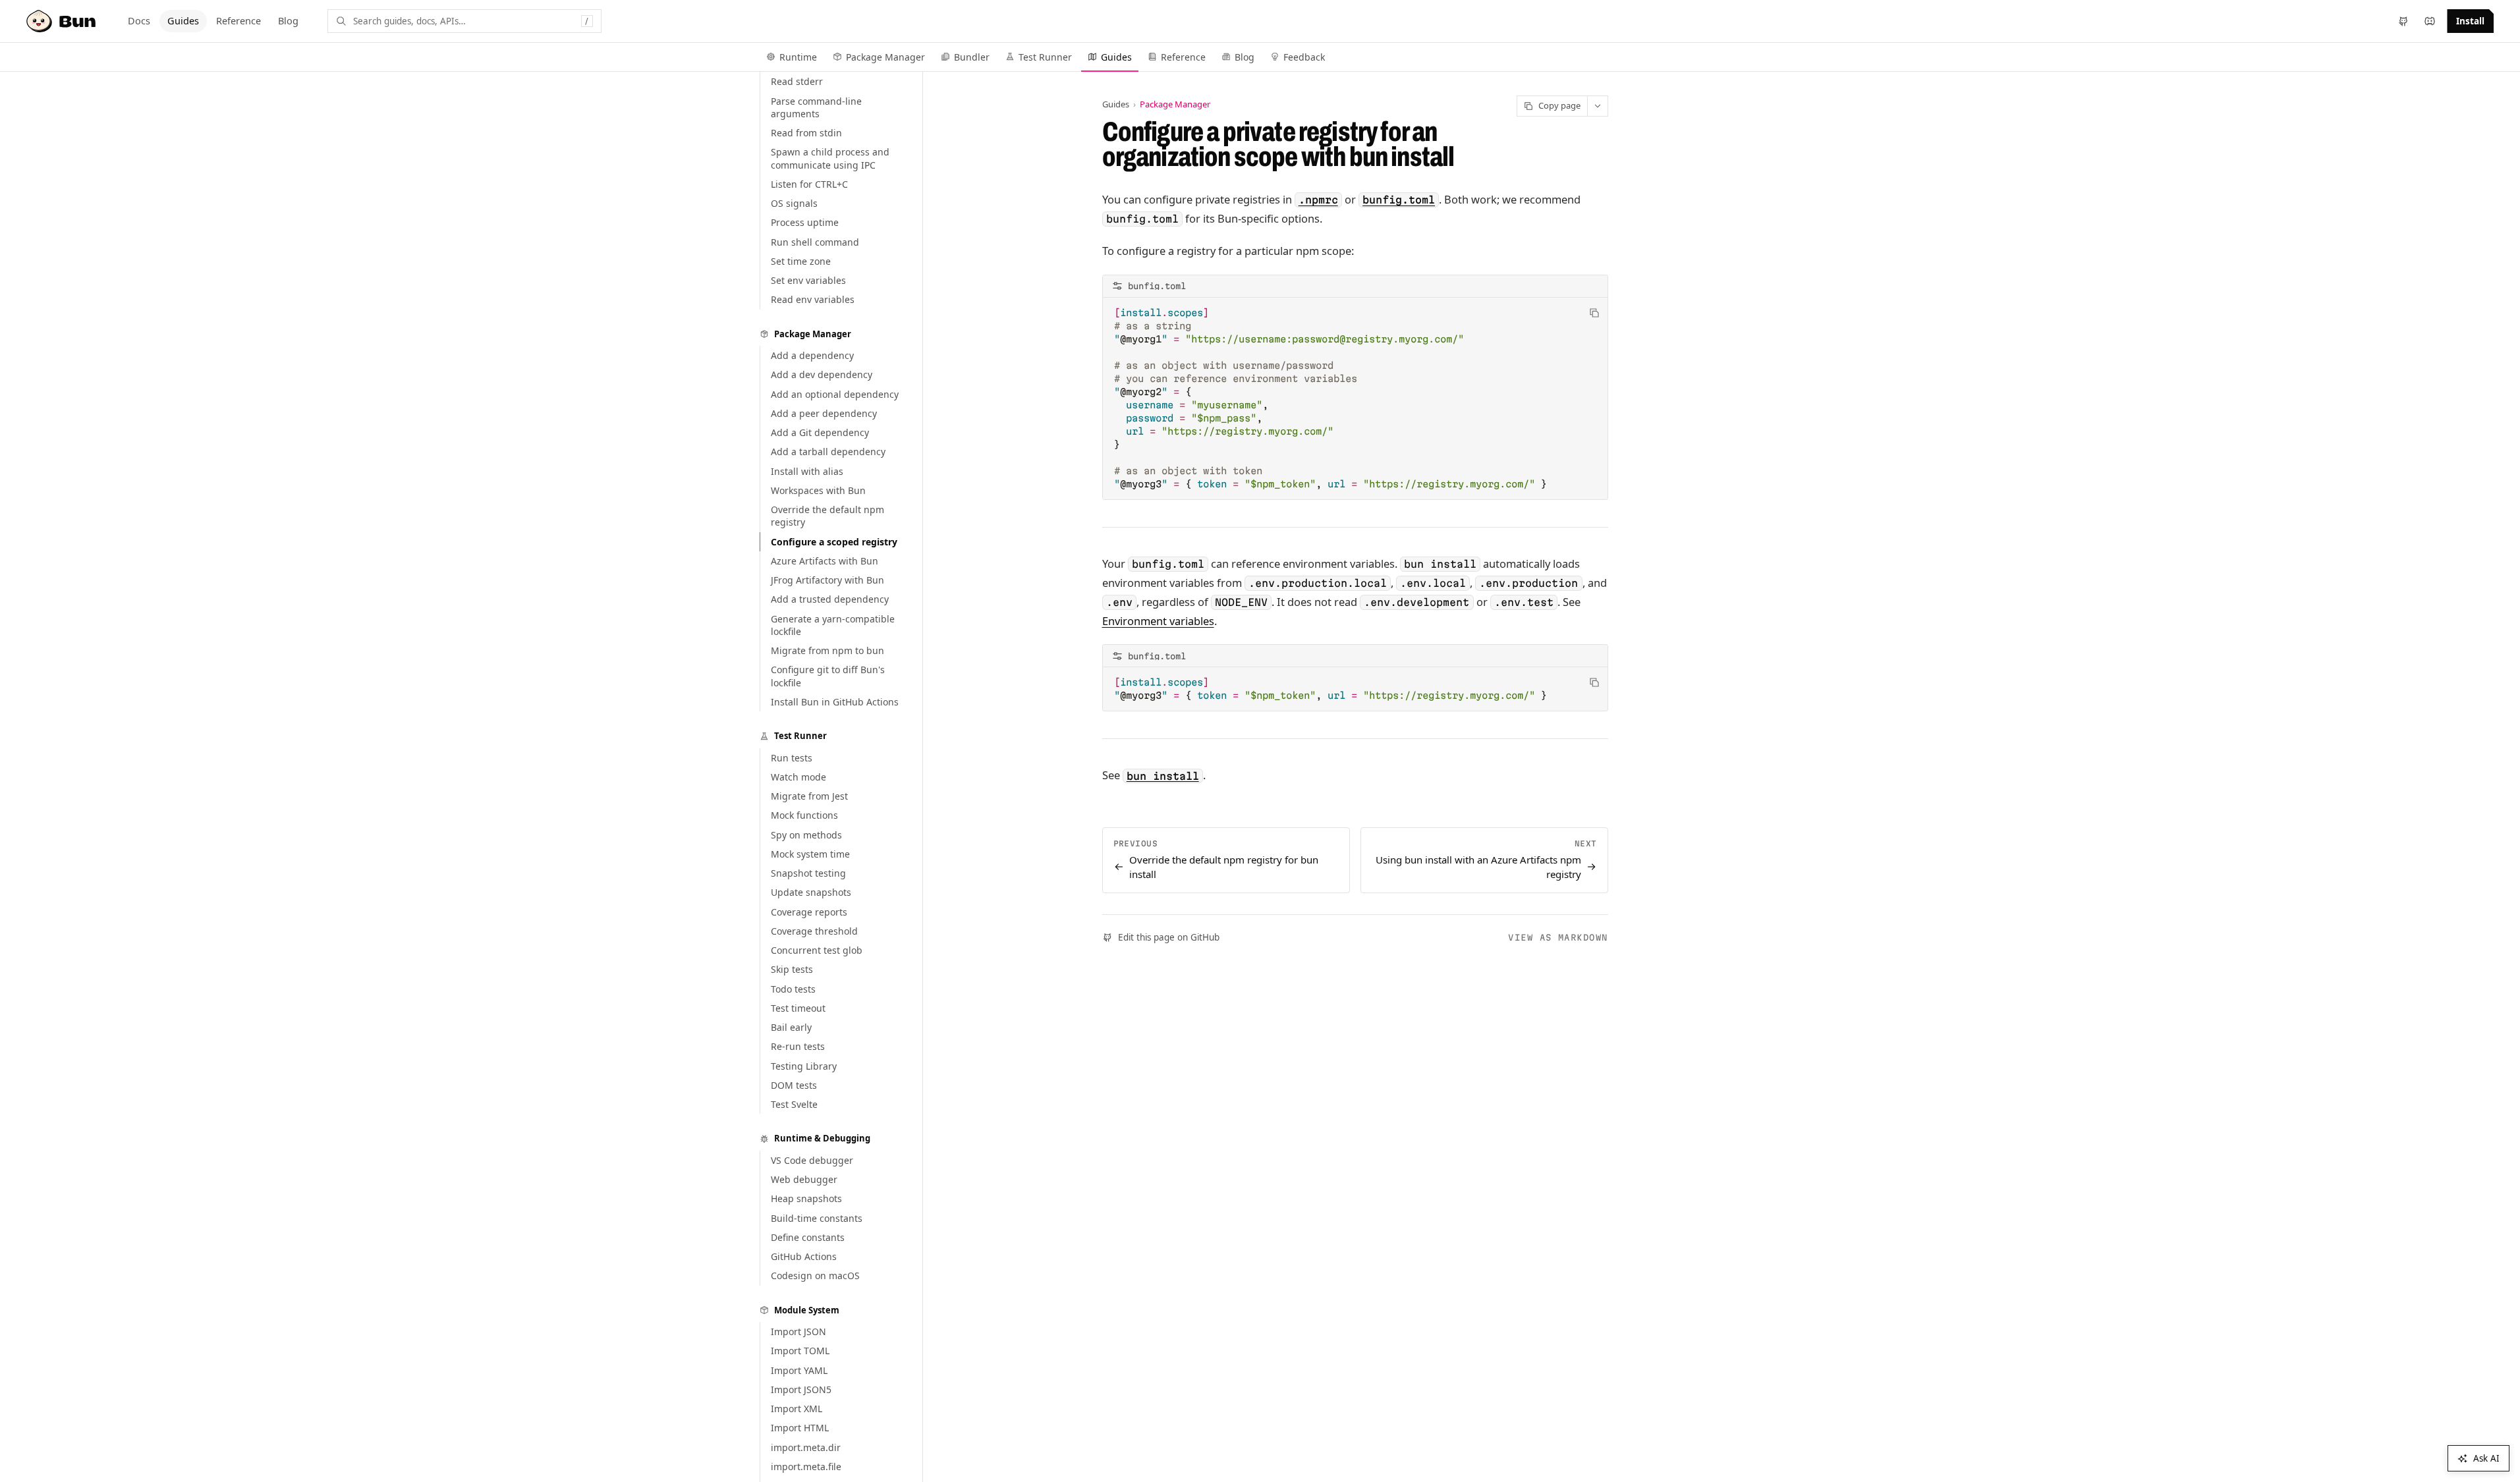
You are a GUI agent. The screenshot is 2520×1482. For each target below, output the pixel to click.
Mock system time (810, 854)
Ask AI (2486, 1458)
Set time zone (801, 261)
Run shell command (815, 242)
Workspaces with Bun (818, 490)
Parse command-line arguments (816, 107)
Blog (288, 20)
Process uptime (805, 222)
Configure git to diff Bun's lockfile (828, 676)
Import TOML (800, 1351)
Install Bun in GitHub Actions (835, 702)
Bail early (791, 1027)
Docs (139, 20)
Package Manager (885, 57)
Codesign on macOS (815, 1276)
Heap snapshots (806, 1198)
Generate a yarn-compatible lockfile (833, 625)
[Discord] (2430, 21)
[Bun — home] (63, 21)
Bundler (972, 57)
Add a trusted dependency (830, 599)
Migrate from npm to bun (827, 650)
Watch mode (798, 777)
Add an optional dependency (835, 394)
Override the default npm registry (827, 516)
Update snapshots (811, 892)
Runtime (798, 57)
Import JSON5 (801, 1389)
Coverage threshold (814, 931)
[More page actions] (1598, 106)
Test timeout (798, 1008)
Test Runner (1045, 57)
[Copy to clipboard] (1594, 313)
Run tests (792, 758)
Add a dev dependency (822, 374)
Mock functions (804, 815)
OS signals (794, 203)
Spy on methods (806, 835)
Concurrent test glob (817, 950)
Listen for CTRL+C (809, 184)
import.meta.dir (806, 1447)
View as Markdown (1558, 937)
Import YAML (799, 1370)
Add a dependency (812, 355)
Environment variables (1158, 621)
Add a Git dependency (820, 432)
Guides (183, 20)
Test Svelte (794, 1104)
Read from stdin (806, 133)
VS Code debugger (812, 1160)
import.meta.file (806, 1467)
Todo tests (793, 989)
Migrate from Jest (809, 796)
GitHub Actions (804, 1256)
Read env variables (813, 299)
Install (2470, 21)
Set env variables (808, 280)
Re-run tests (798, 1046)
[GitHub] (2403, 21)
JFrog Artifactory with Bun (827, 580)
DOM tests (794, 1085)
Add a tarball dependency (828, 452)
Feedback (1304, 57)
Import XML (797, 1409)
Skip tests (792, 969)
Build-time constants (817, 1218)
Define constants (808, 1237)
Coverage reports (809, 912)
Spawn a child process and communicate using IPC (830, 158)
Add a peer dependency (824, 413)
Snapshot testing (808, 873)
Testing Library (804, 1066)
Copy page (1559, 105)
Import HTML (800, 1428)
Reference (238, 20)
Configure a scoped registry (834, 542)
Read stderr (797, 81)
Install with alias (807, 471)
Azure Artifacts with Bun (825, 561)
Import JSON (798, 1331)
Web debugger (804, 1179)
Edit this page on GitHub (1169, 937)
